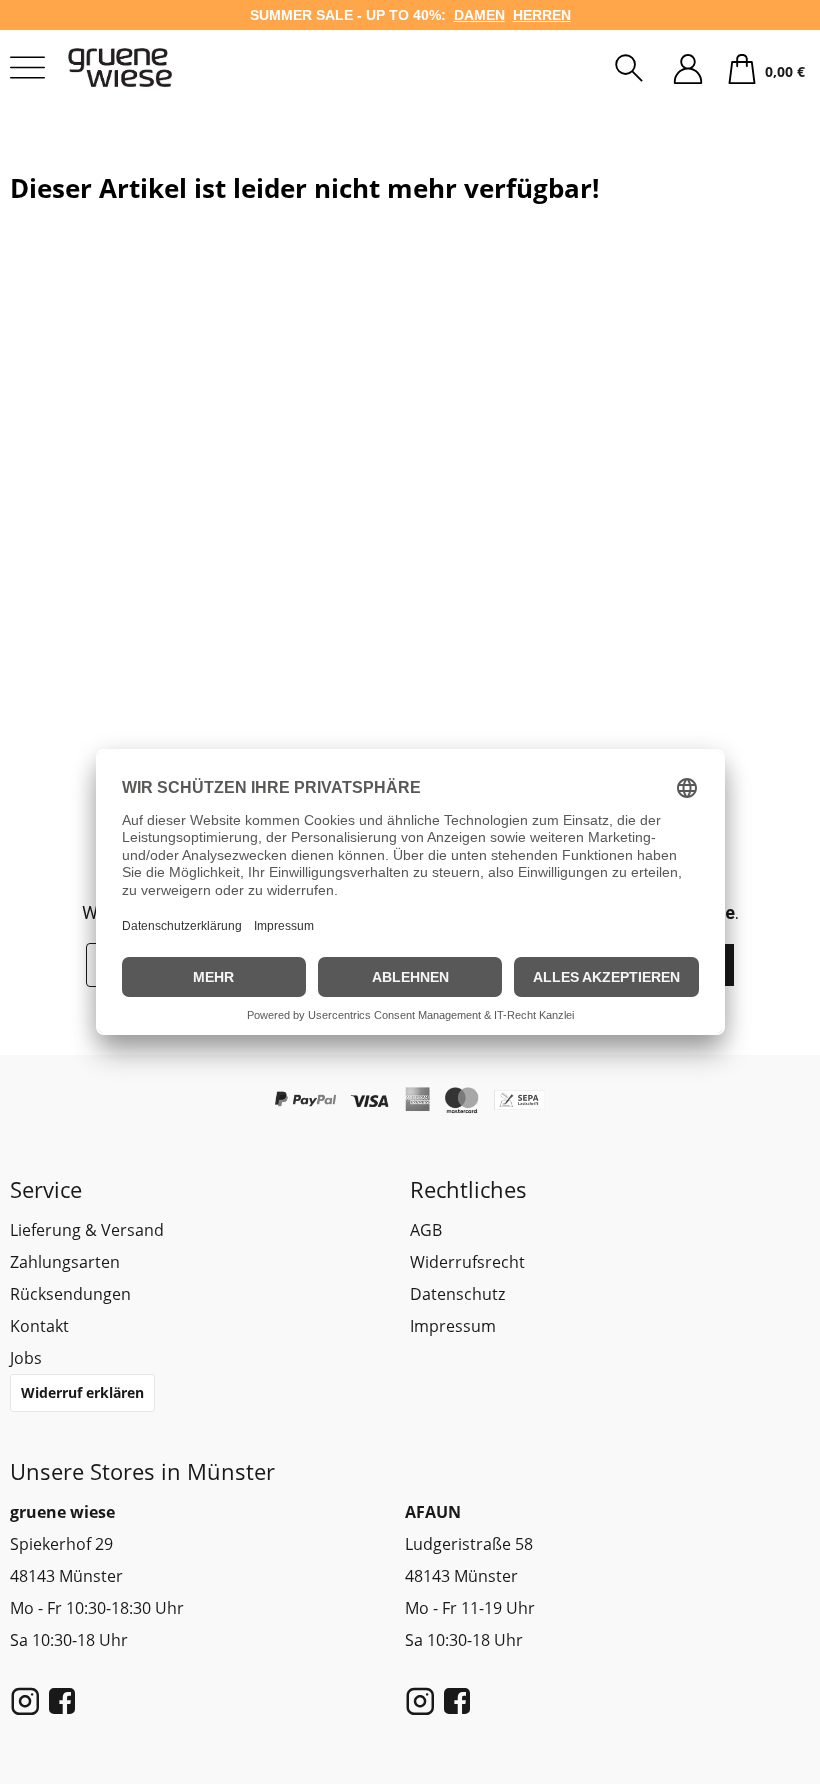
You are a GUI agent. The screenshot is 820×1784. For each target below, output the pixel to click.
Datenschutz (457, 1294)
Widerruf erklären (82, 1392)
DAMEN (479, 15)
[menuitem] (629, 70)
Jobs (26, 1358)
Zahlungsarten (65, 1262)
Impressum (453, 1326)
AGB (426, 1230)
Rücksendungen (70, 1294)
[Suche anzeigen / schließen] (629, 70)
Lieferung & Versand (87, 1230)
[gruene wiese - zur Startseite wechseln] (145, 67)
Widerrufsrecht (467, 1262)
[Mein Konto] (688, 70)
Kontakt (39, 1326)
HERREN (542, 15)
